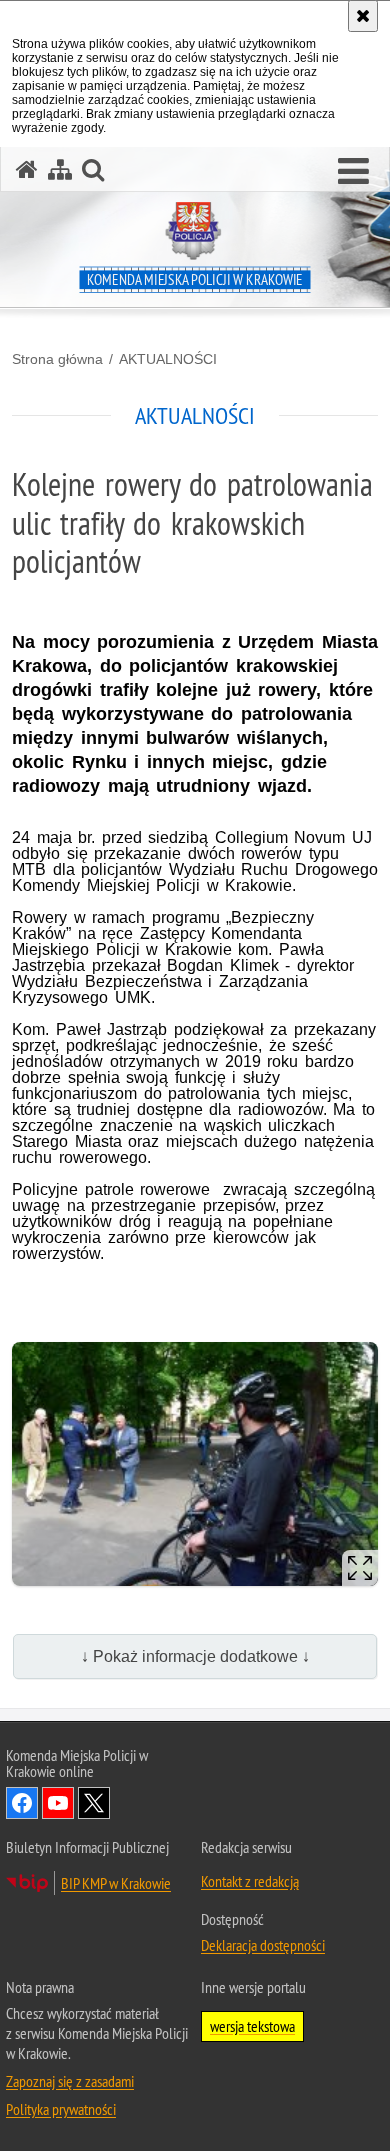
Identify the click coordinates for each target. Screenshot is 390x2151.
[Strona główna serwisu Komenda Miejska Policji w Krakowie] (27, 169)
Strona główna (57, 359)
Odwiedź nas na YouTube (58, 1803)
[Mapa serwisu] (60, 169)
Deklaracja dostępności (263, 1945)
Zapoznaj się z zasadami (70, 2081)
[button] (353, 172)
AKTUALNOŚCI (168, 359)
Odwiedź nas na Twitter (94, 1803)
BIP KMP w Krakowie (116, 1883)
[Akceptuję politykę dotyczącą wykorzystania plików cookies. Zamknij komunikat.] (363, 16)
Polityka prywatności (61, 2109)
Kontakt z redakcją (250, 1881)
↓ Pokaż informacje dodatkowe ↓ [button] (195, 1656)
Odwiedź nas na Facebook (22, 1803)
